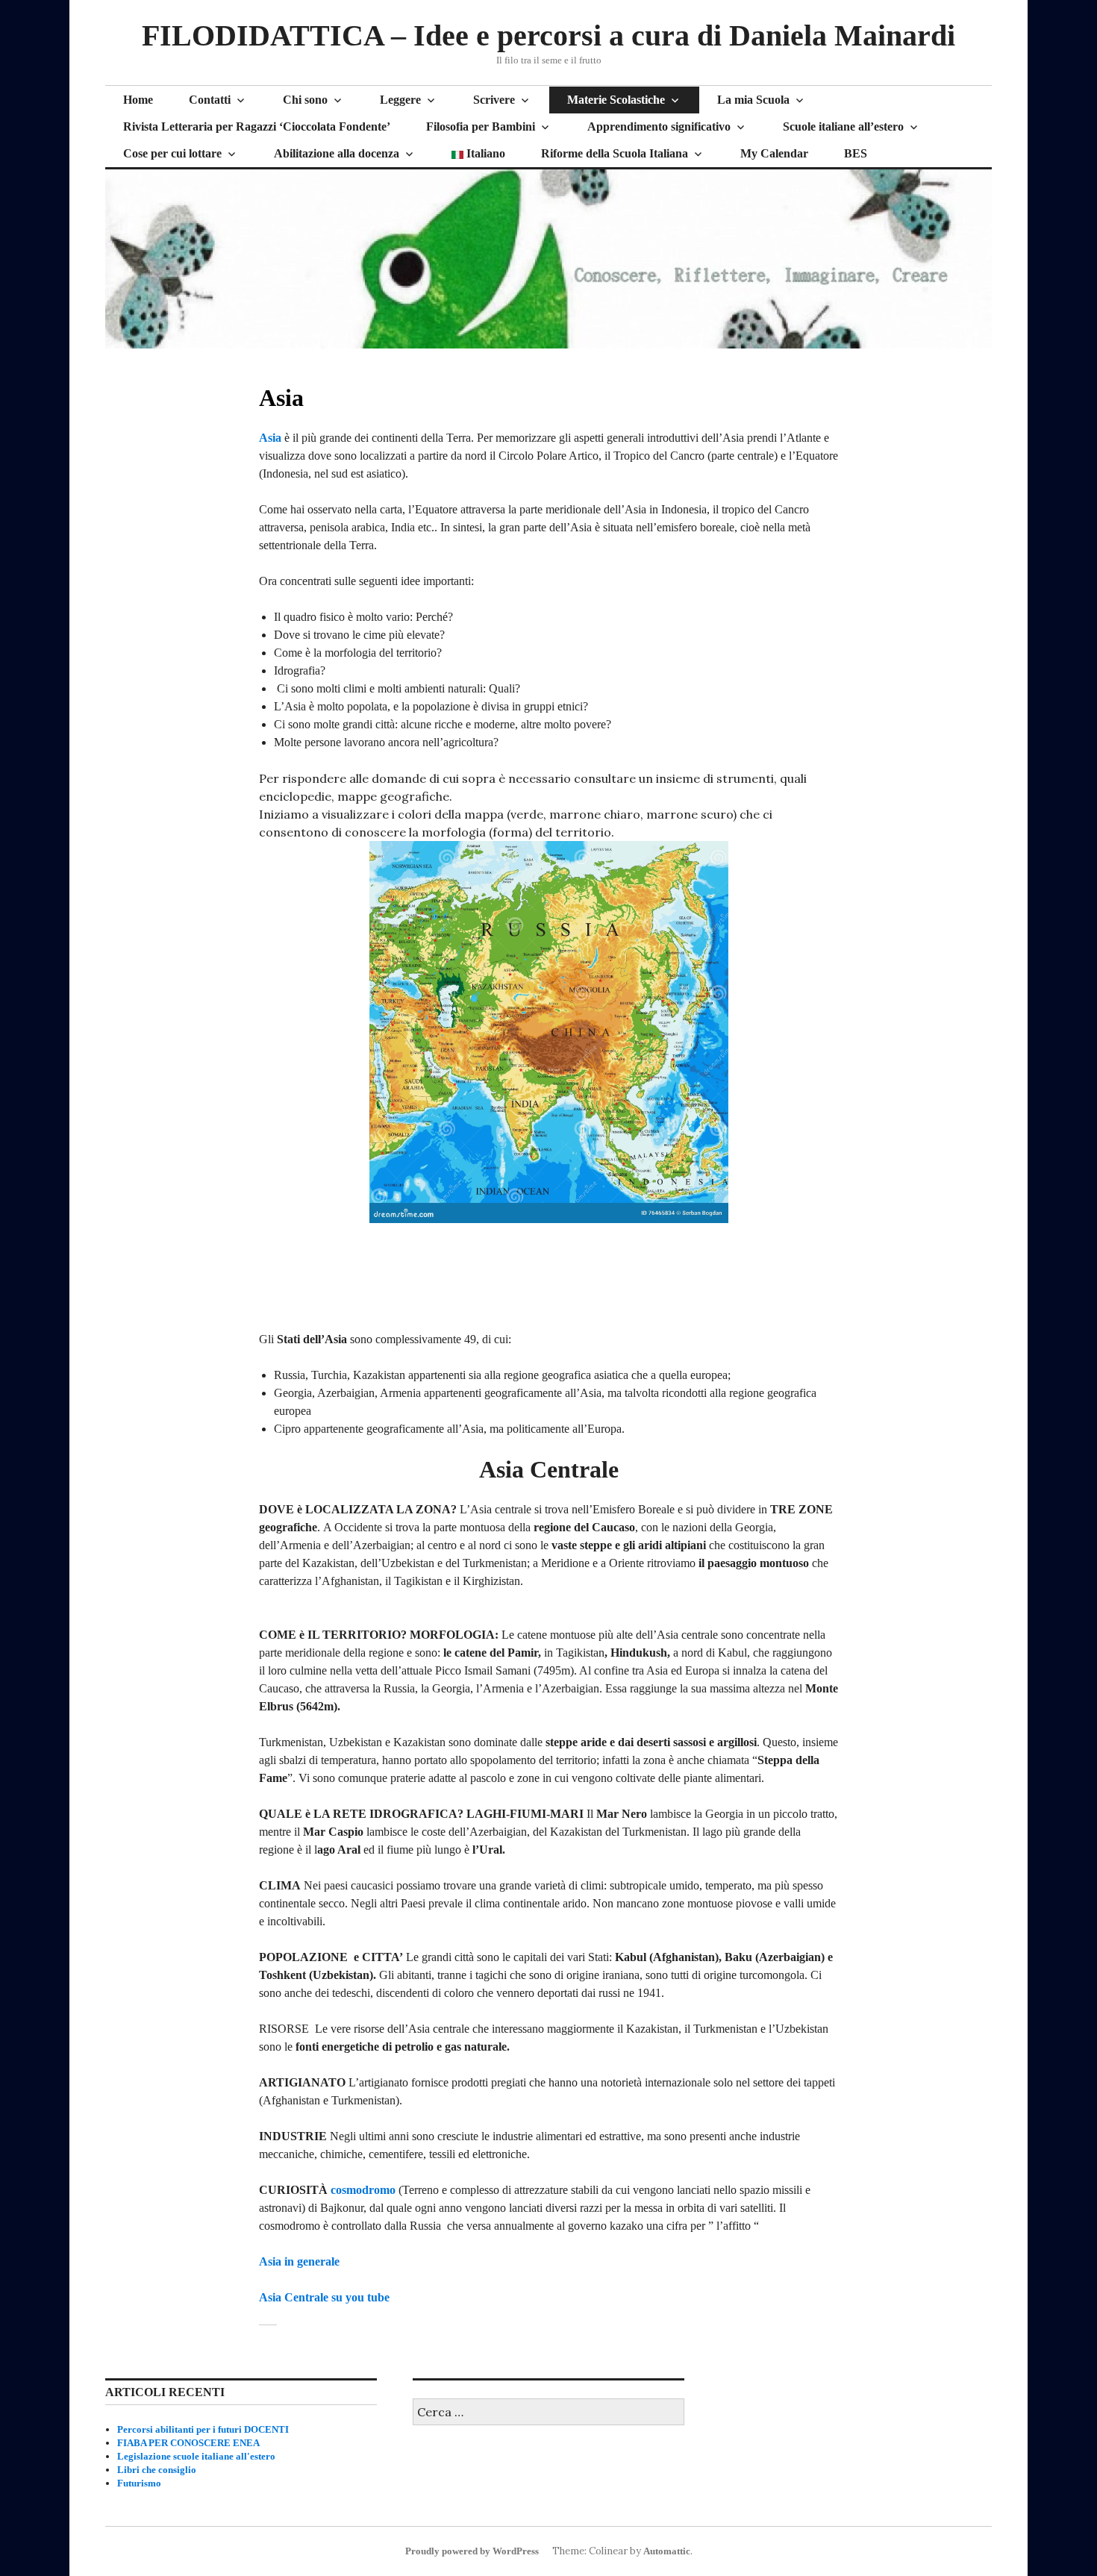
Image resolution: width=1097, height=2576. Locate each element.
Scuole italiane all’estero (843, 126)
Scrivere (494, 100)
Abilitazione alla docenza (337, 153)
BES (856, 153)
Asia (270, 438)
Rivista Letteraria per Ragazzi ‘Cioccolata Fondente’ (257, 126)
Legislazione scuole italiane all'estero (196, 2456)
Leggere (400, 100)
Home (138, 100)
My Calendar (774, 153)
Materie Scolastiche (616, 100)
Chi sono (305, 100)
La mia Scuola (753, 100)
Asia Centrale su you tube (324, 2297)
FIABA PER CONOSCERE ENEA (188, 2443)
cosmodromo (363, 2190)
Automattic (667, 2551)
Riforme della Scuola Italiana (615, 153)
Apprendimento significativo (659, 126)
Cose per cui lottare (172, 153)
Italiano (484, 153)
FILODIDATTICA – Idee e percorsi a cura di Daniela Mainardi (548, 35)
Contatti (210, 100)
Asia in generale (299, 2261)
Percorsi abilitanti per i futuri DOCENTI (203, 2429)
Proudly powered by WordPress (472, 2551)
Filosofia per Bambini (481, 126)
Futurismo (139, 2483)
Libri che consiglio (157, 2470)
